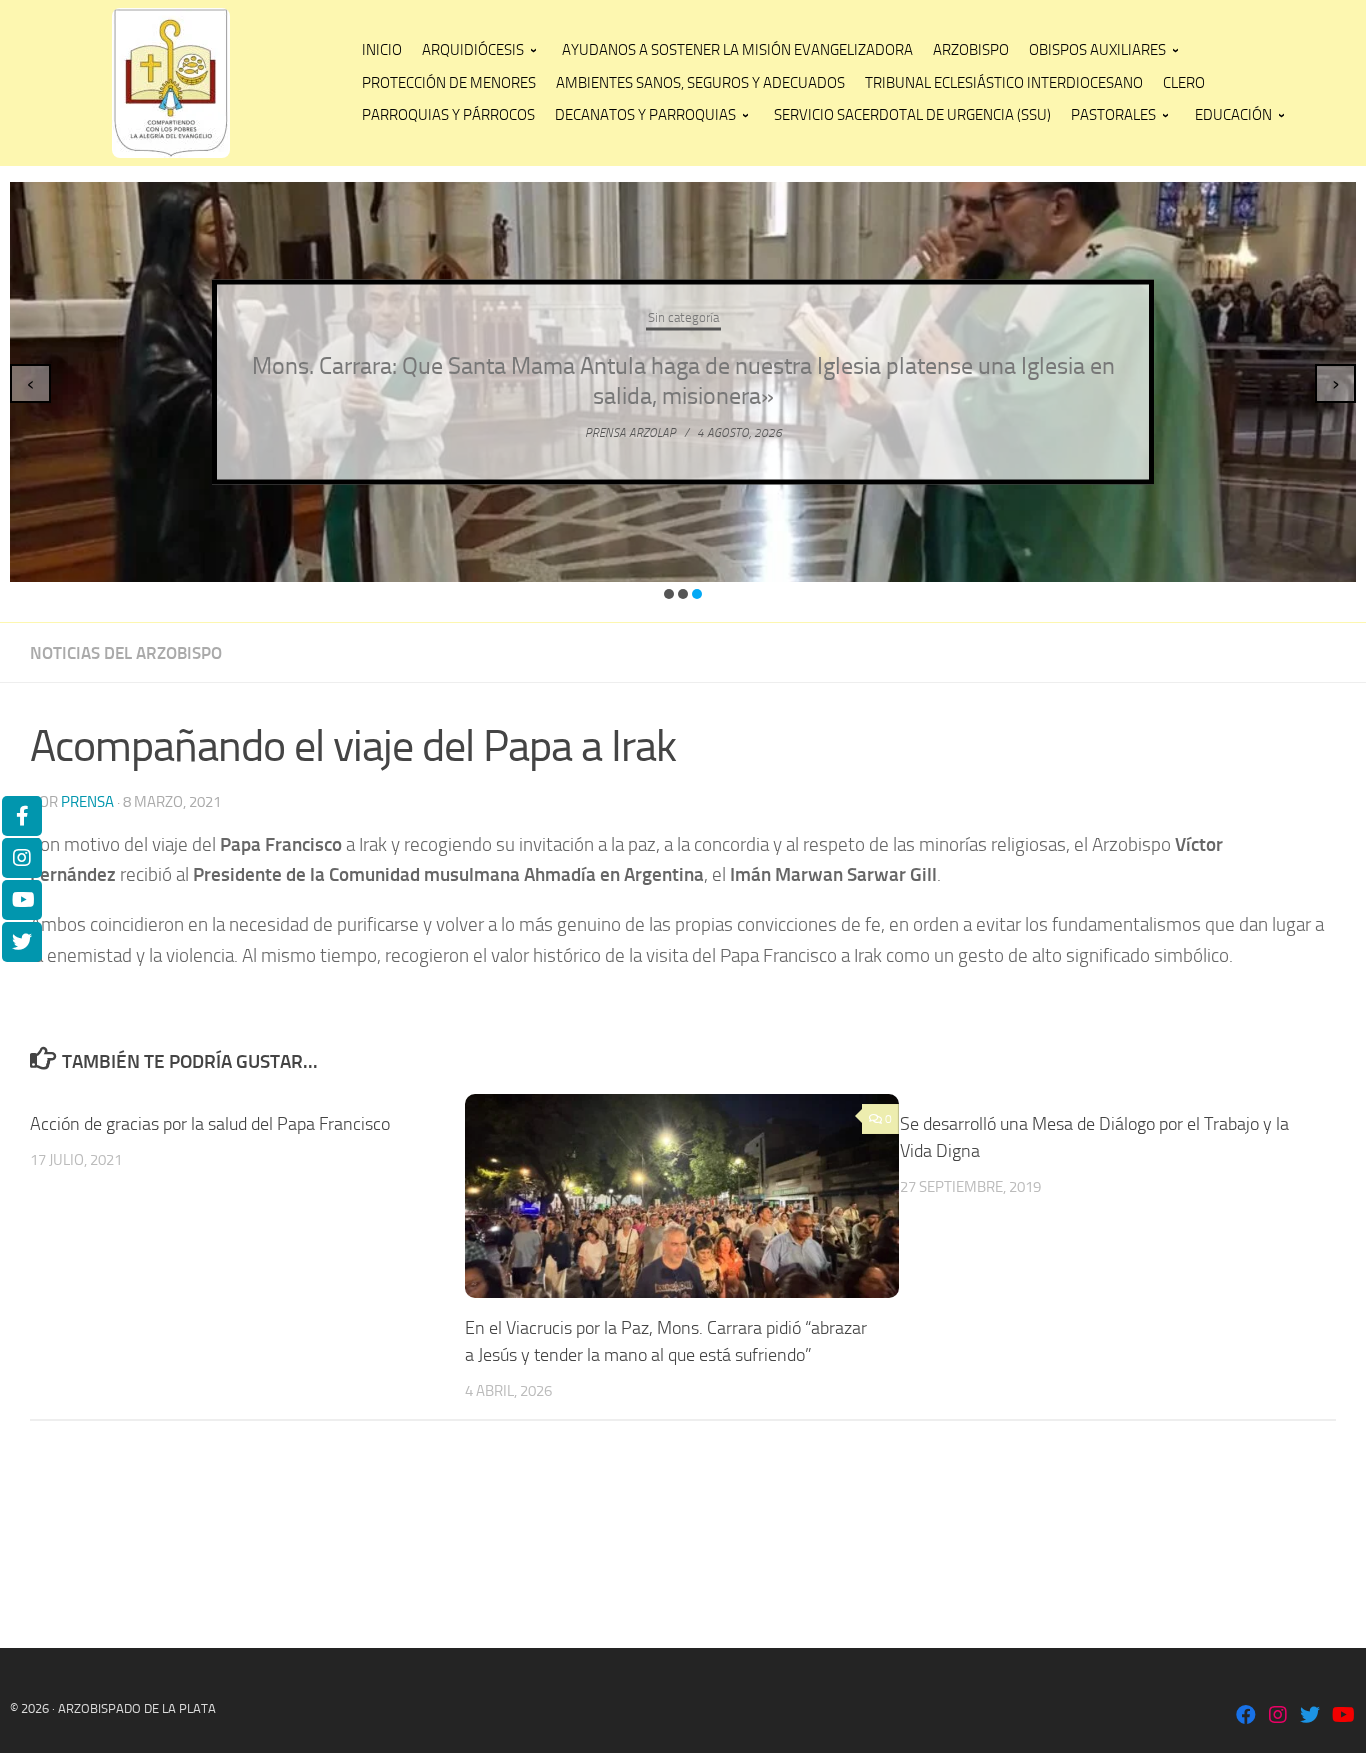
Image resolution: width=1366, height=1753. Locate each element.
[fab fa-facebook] (1246, 1716)
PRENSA (87, 802)
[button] (669, 594)
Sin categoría (683, 317)
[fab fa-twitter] (1310, 1716)
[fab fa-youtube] (1342, 1716)
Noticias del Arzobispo (126, 653)
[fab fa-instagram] (1278, 1716)
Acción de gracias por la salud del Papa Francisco (210, 1124)
